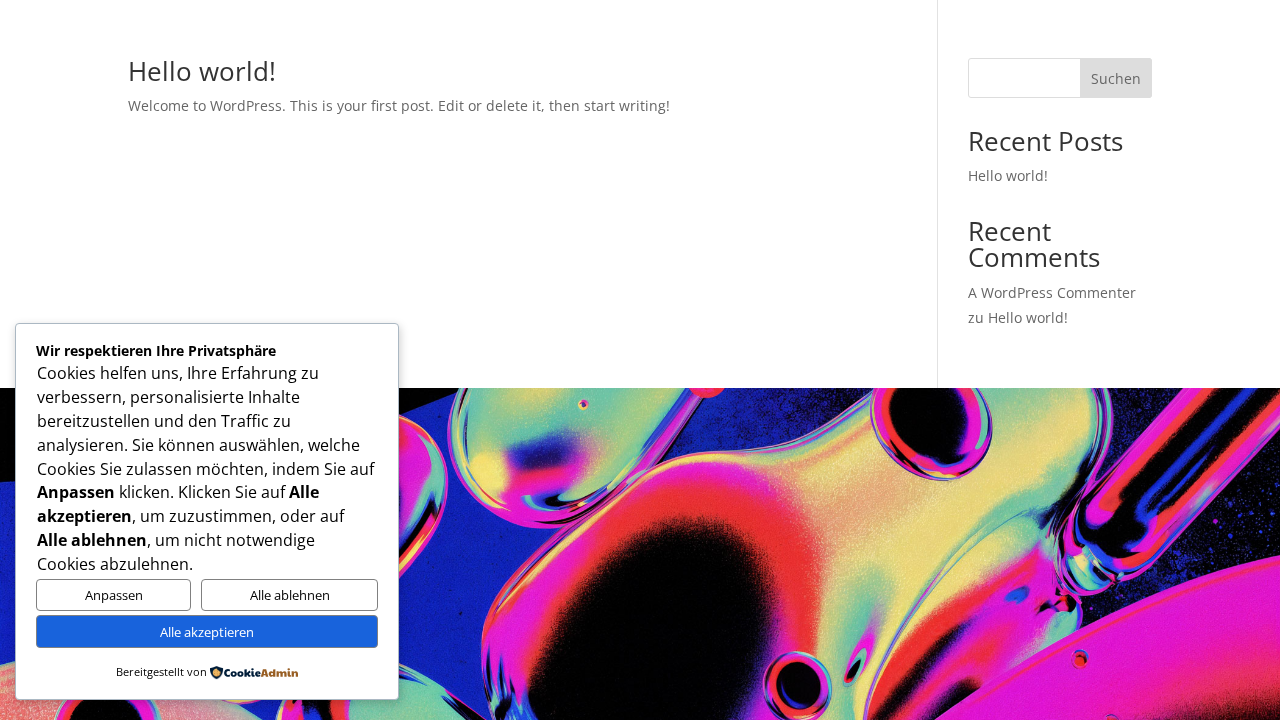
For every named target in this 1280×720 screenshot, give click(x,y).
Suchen (1116, 78)
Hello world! (202, 71)
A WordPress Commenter (1052, 292)
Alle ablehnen (290, 595)
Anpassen (114, 595)
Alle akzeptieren (207, 632)
